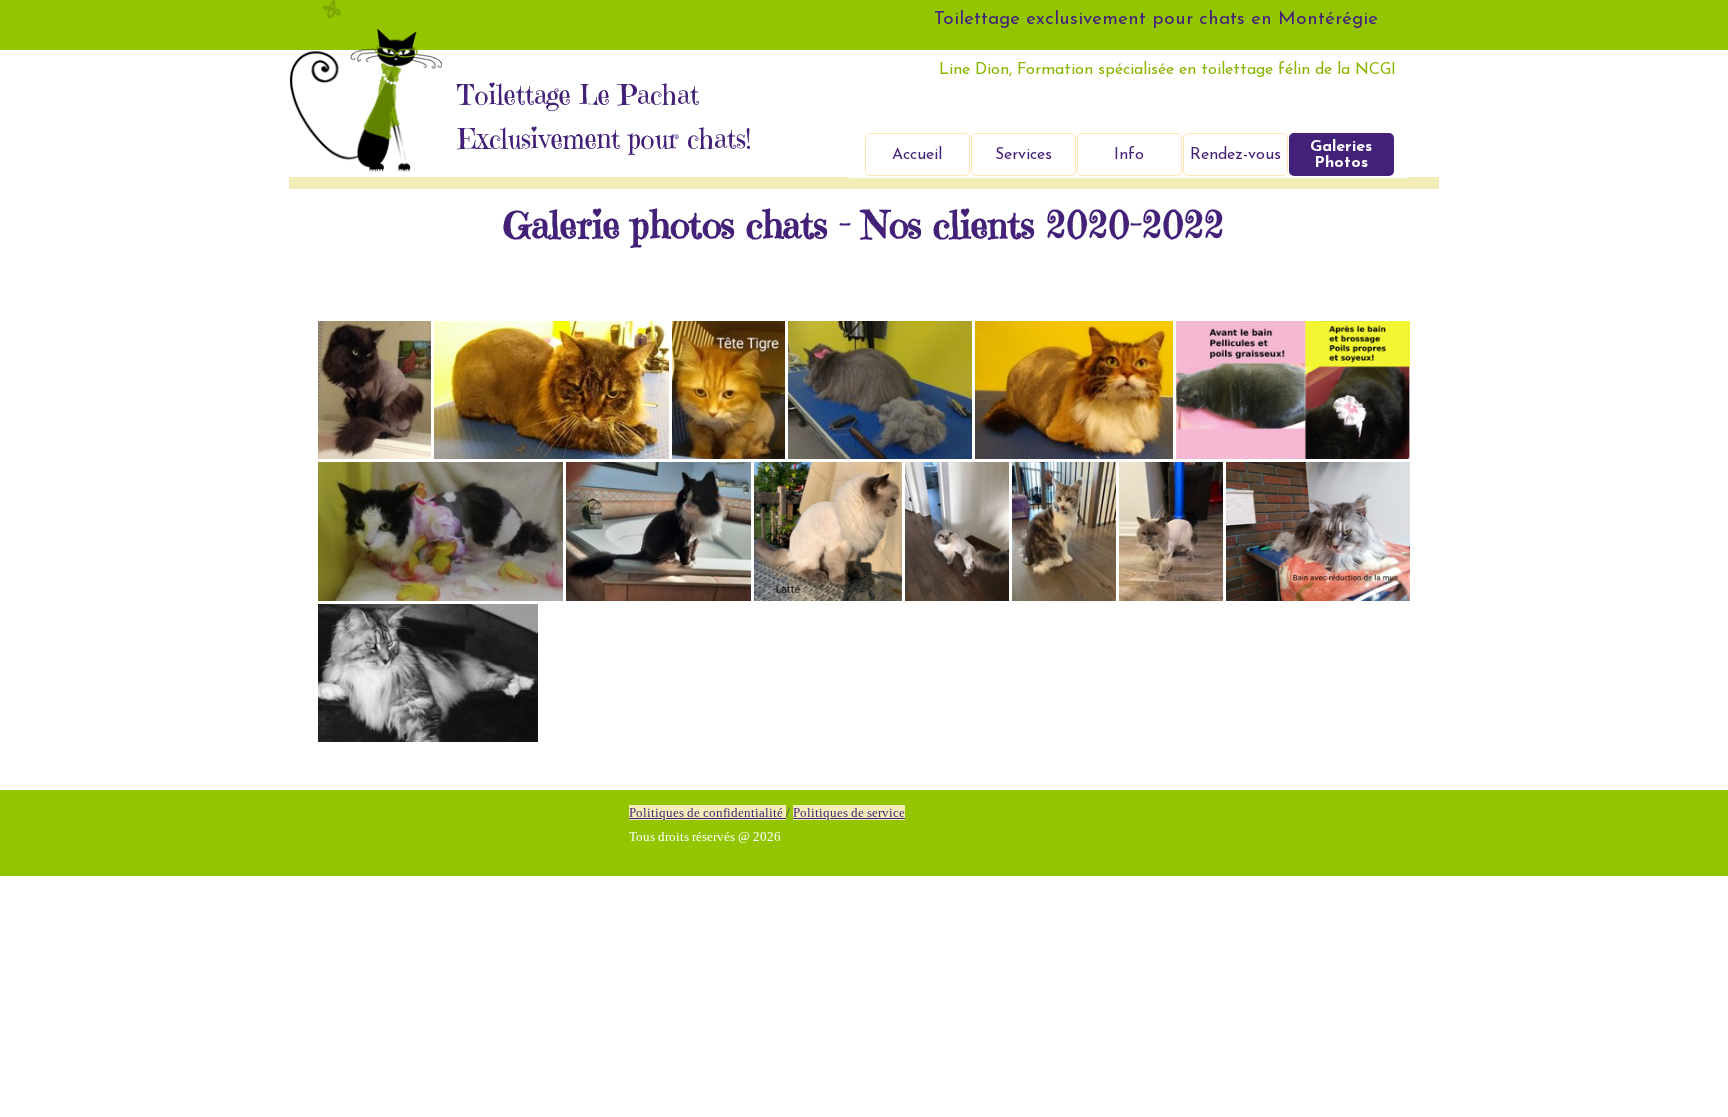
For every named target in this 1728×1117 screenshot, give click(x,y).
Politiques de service (849, 812)
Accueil (917, 155)
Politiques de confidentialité (707, 812)
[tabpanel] (849, 824)
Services (1023, 155)
